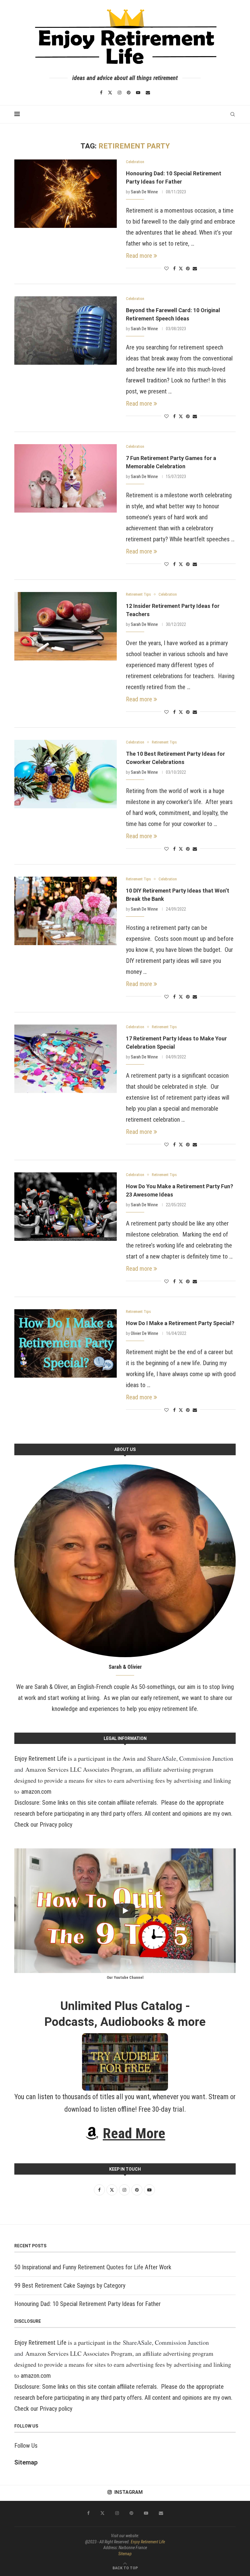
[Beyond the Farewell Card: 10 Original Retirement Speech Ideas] (66, 331)
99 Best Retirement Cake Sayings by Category (70, 2286)
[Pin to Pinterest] (188, 269)
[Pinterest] (129, 93)
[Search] (233, 114)
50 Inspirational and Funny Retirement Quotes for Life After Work (93, 2267)
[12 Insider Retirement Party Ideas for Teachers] (66, 626)
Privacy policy (56, 1825)
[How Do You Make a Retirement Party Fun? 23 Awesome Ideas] (66, 1207)
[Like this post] (166, 269)
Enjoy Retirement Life (40, 1759)
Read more (139, 256)
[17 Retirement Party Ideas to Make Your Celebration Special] (66, 1059)
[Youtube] (138, 93)
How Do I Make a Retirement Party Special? (180, 1323)
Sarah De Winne (144, 192)
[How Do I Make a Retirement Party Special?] (66, 1343)
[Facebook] (101, 93)
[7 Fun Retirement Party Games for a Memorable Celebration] (66, 478)
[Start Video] (125, 1911)
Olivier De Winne (145, 1333)
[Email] (148, 93)
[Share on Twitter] (181, 268)
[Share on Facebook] (174, 269)
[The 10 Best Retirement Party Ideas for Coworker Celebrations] (66, 774)
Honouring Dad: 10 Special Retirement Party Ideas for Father (87, 2304)
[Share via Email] (195, 269)
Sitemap (26, 2462)
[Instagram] (120, 93)
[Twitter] (110, 93)
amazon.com (36, 1792)
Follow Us (26, 2446)
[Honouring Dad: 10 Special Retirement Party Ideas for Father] (66, 194)
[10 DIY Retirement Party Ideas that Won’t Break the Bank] (66, 911)
